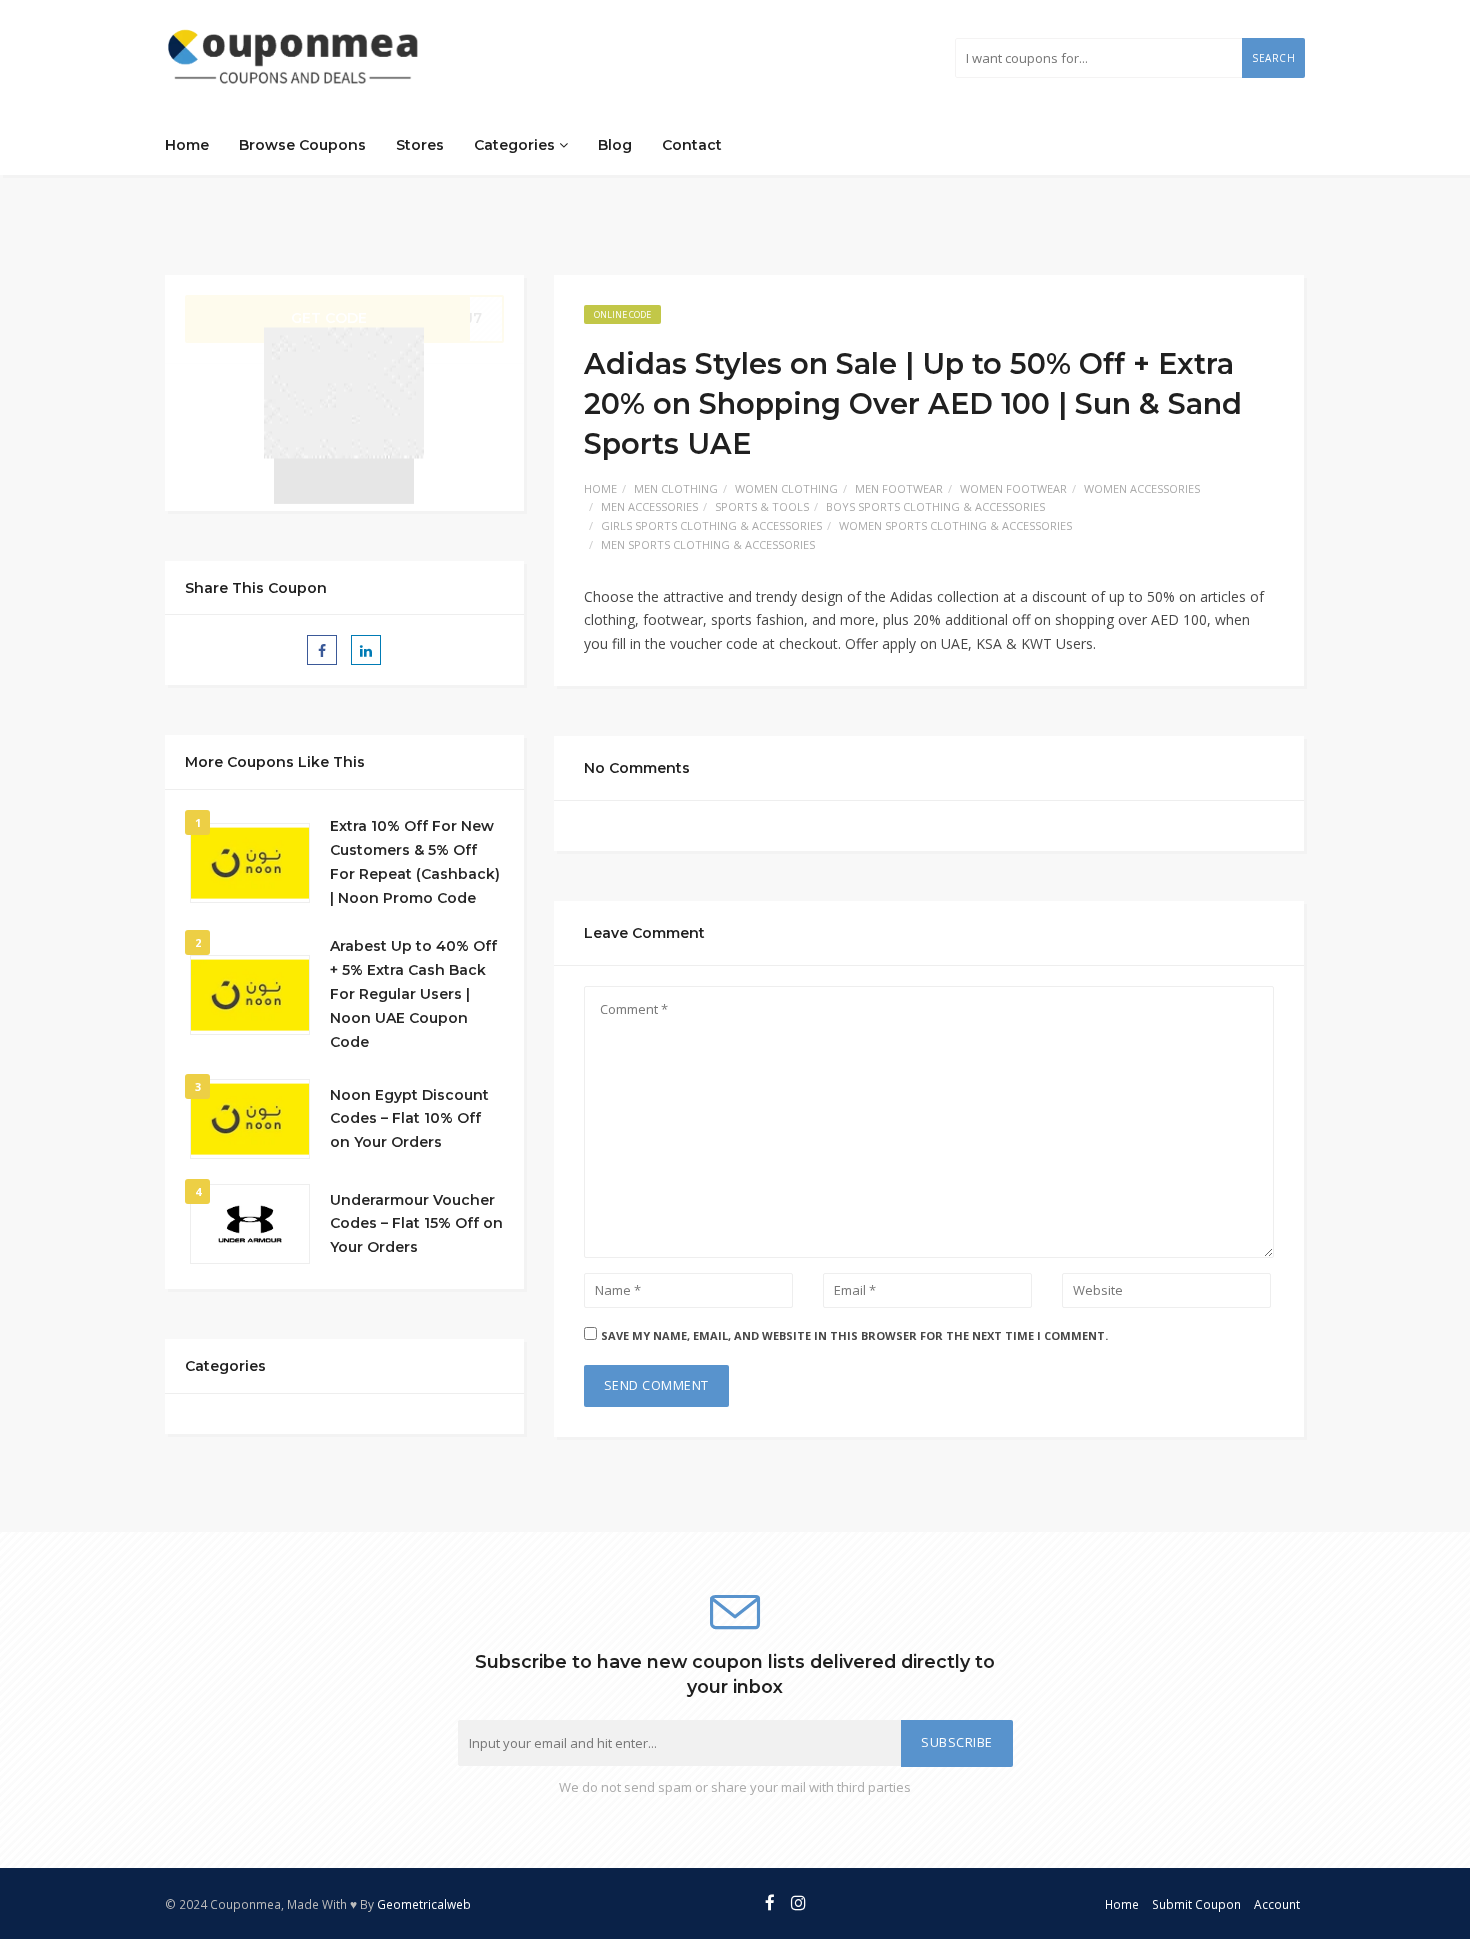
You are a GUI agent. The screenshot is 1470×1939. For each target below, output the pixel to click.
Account (1277, 1904)
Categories (516, 145)
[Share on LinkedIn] (366, 650)
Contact (692, 145)
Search (1273, 58)
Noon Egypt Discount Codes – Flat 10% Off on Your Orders (409, 1119)
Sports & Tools (762, 506)
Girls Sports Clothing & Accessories (711, 525)
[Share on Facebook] (322, 650)
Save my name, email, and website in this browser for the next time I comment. (854, 1335)
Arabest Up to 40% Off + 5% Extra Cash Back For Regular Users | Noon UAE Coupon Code (413, 993)
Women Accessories (1142, 488)
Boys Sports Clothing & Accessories (935, 506)
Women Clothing (786, 488)
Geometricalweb (424, 1904)
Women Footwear (1013, 488)
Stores (420, 145)
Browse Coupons (302, 145)
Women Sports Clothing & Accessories (955, 525)
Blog (615, 145)
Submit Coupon (1196, 1904)
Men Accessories (649, 506)
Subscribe (957, 1742)
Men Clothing (676, 488)
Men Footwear (899, 488)
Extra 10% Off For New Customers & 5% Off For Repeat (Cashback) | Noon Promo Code (415, 861)
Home (187, 145)
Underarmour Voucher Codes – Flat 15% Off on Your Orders (416, 1224)
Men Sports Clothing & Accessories (708, 544)
